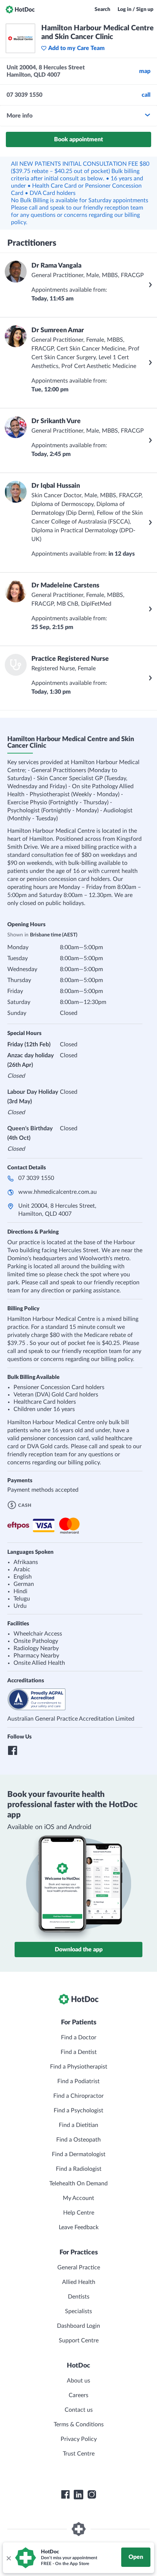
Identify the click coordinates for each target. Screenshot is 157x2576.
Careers (78, 2395)
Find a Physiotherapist (79, 2067)
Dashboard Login (78, 2326)
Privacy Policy (79, 2439)
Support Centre (79, 2341)
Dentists (79, 2297)
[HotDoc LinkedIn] (78, 2495)
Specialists (78, 2311)
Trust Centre (79, 2454)
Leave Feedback (79, 2227)
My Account (78, 2198)
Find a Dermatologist (79, 2154)
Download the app (79, 1950)
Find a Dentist (79, 2052)
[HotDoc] (20, 9)
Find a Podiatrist (78, 2081)
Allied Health (79, 2282)
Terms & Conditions (79, 2424)
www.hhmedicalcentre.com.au (58, 1192)
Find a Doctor (79, 2038)
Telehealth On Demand (78, 2184)
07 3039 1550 (36, 1178)
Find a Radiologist (79, 2169)
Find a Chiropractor (78, 2096)
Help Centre (79, 2213)
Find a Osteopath (78, 2140)
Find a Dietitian (78, 2125)
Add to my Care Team (76, 48)
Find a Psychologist (78, 2111)
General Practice (79, 2268)
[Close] (8, 2558)
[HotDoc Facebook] (65, 2495)
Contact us (79, 2410)
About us (78, 2381)
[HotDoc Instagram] (92, 2495)
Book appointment (78, 139)
